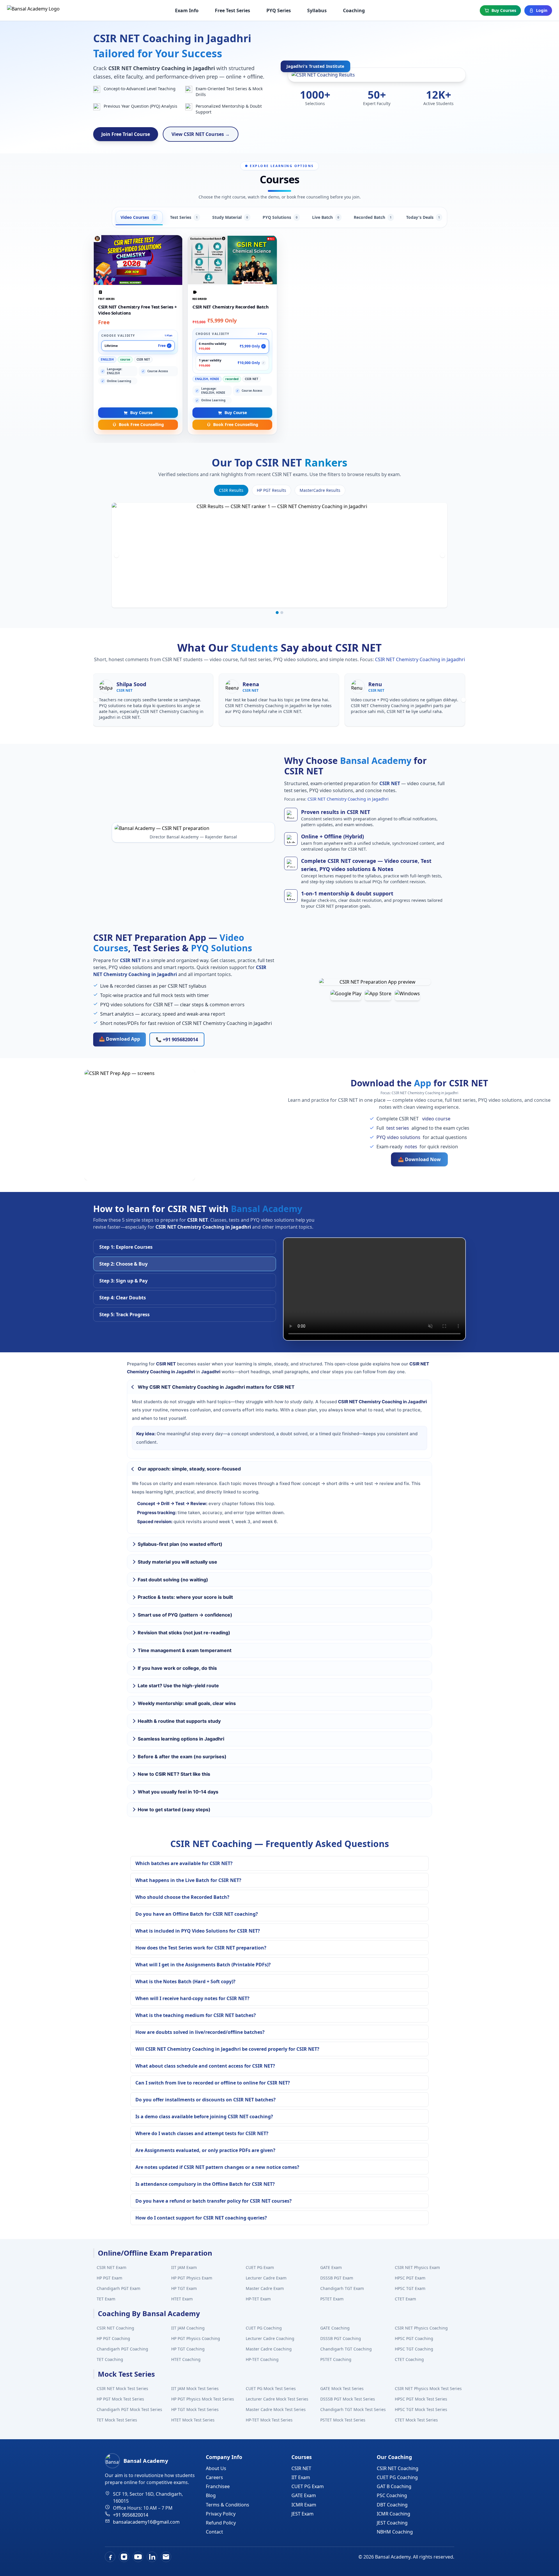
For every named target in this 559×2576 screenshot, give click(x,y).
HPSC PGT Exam (410, 2278)
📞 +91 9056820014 (177, 1039)
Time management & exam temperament (185, 1650)
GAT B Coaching (394, 2486)
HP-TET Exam (258, 2299)
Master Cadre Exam (265, 2288)
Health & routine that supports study (179, 1721)
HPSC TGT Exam (410, 2288)
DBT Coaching (392, 2505)
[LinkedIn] (152, 2557)
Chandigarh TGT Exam (342, 2288)
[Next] (443, 555)
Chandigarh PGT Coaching (122, 2349)
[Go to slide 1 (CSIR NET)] (277, 613)
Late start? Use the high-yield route (178, 1686)
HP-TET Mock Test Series (269, 2420)
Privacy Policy (221, 2514)
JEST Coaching (392, 2523)
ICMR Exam (304, 2505)
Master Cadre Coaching (269, 2349)
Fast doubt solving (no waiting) (173, 1580)
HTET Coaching (186, 2359)
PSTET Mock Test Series (343, 2420)
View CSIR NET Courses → (201, 134)
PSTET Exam (332, 2299)
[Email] (166, 2557)
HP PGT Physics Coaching (196, 2338)
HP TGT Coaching (188, 2349)
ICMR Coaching (393, 2514)
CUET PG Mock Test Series (271, 2388)
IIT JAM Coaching (188, 2328)
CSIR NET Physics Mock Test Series (428, 2388)
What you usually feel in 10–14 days (178, 1792)
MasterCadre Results (320, 490)
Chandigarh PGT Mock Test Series (129, 2409)
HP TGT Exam (184, 2288)
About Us (216, 2468)
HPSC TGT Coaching (414, 2349)
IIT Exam (301, 2477)
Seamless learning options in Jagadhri (181, 1739)
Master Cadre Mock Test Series (276, 2409)
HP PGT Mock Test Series (120, 2399)
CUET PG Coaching (264, 2328)
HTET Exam (182, 2299)
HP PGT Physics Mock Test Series (203, 2399)
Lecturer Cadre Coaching (270, 2338)
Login (542, 10)
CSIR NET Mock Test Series (122, 2388)
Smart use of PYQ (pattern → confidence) (185, 1615)
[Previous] (116, 555)
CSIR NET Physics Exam (417, 2267)
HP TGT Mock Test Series (195, 2409)
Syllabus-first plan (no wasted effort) (180, 1544)
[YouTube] (138, 2557)
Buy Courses (504, 10)
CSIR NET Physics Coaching (421, 2328)
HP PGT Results (271, 490)
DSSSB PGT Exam (337, 2278)
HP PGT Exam (109, 2278)
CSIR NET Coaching (115, 2328)
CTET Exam (405, 2299)
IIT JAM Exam (184, 2267)
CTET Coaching (409, 2359)
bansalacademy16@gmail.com (146, 2522)
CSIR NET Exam (112, 2267)
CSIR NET (301, 2468)
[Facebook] (110, 2557)
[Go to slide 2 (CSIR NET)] (282, 613)
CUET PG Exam (260, 2267)
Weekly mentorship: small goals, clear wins (187, 1703)
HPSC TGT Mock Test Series (421, 2409)
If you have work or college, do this (177, 1668)
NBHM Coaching (395, 2532)
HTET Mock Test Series (193, 2420)
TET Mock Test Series (117, 2420)
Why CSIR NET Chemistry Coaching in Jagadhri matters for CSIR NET (216, 1387)
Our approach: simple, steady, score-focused (189, 1469)
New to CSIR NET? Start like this (174, 1774)
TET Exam (106, 2299)
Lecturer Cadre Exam (266, 2278)
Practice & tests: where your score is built (185, 1597)
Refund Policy (221, 2523)
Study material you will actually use (177, 1562)
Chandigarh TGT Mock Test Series (353, 2409)
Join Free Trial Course (126, 134)
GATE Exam (331, 2267)
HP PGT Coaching (113, 2338)
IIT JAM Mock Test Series (195, 2388)
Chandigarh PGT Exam (118, 2288)
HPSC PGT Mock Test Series (421, 2399)
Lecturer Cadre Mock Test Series (277, 2399)
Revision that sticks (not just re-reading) (184, 1633)
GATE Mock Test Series (342, 2388)
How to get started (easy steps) (174, 1809)
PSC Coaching (392, 2495)
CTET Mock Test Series (416, 2420)
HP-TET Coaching (262, 2359)
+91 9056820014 (131, 2515)
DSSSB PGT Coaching (341, 2338)
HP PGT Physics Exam (192, 2278)
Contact (214, 2532)
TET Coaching (110, 2359)
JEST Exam (303, 2514)
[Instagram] (124, 2557)
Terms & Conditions (228, 2505)
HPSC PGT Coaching (414, 2338)
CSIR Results (231, 490)
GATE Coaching (335, 2328)
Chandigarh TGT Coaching (346, 2349)
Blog (211, 2495)
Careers (214, 2477)
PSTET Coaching (336, 2359)
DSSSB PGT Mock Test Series (348, 2399)
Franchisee (218, 2486)
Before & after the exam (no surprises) (182, 1757)
